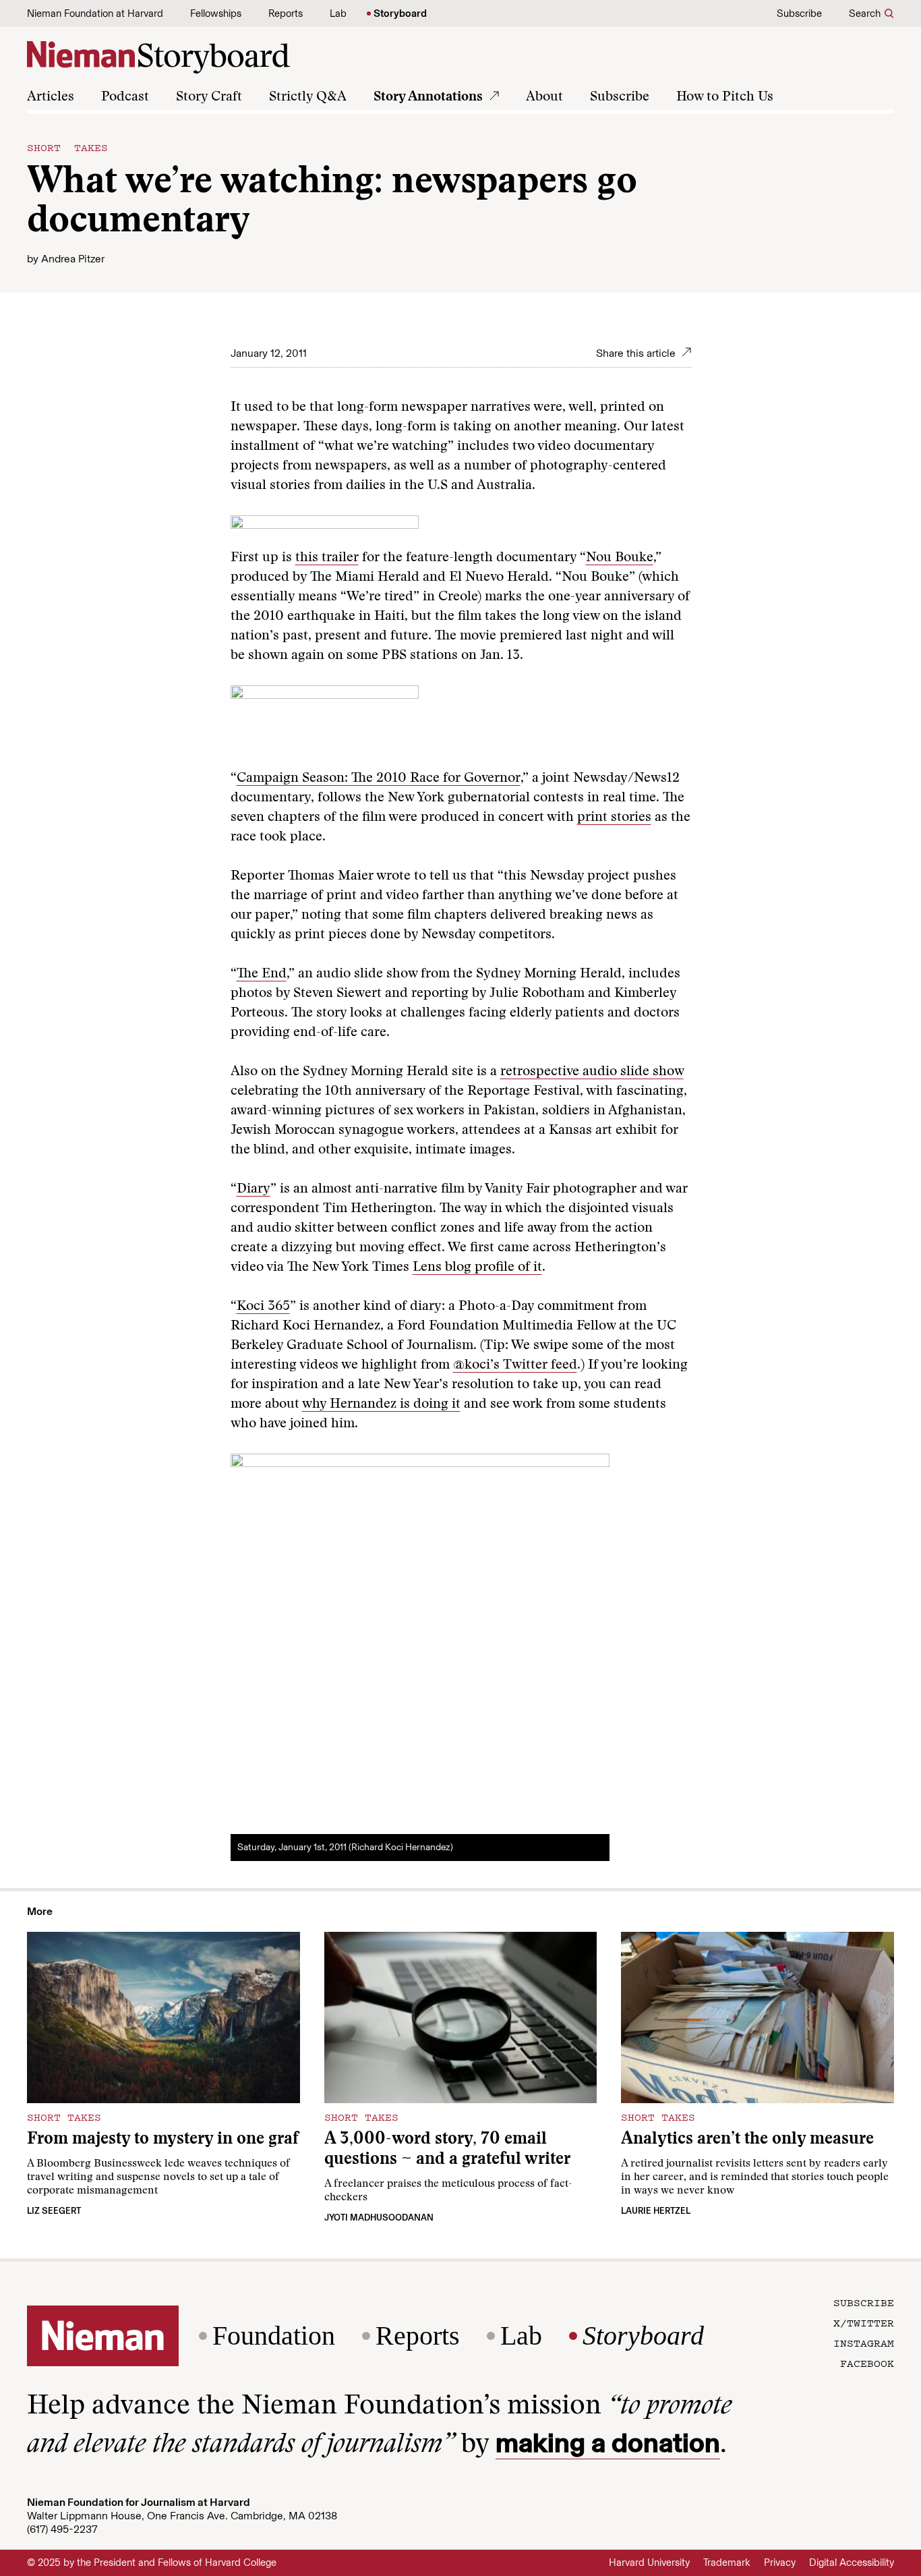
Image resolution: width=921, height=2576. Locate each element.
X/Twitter (864, 2322)
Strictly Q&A (308, 97)
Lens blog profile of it (477, 1267)
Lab (338, 13)
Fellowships (216, 13)
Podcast (125, 97)
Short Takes (67, 147)
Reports (286, 13)
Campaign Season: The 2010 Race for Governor (379, 778)
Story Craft (209, 97)
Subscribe (799, 13)
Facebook (867, 2363)
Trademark (727, 2563)
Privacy (780, 2563)
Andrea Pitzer (73, 259)
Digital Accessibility (852, 2563)
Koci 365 (263, 1307)
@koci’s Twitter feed (515, 1365)
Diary (254, 1189)
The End (262, 974)
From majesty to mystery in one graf (163, 2140)
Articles (51, 97)
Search (865, 13)
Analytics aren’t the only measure (747, 2140)
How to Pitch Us (725, 97)
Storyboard (400, 13)
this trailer (327, 558)
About (544, 97)
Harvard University (649, 2563)
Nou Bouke (620, 558)
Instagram (864, 2343)
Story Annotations (428, 97)
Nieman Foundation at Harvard (95, 13)
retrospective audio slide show (592, 1072)
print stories (614, 818)
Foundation (274, 2336)
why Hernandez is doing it (381, 1404)
